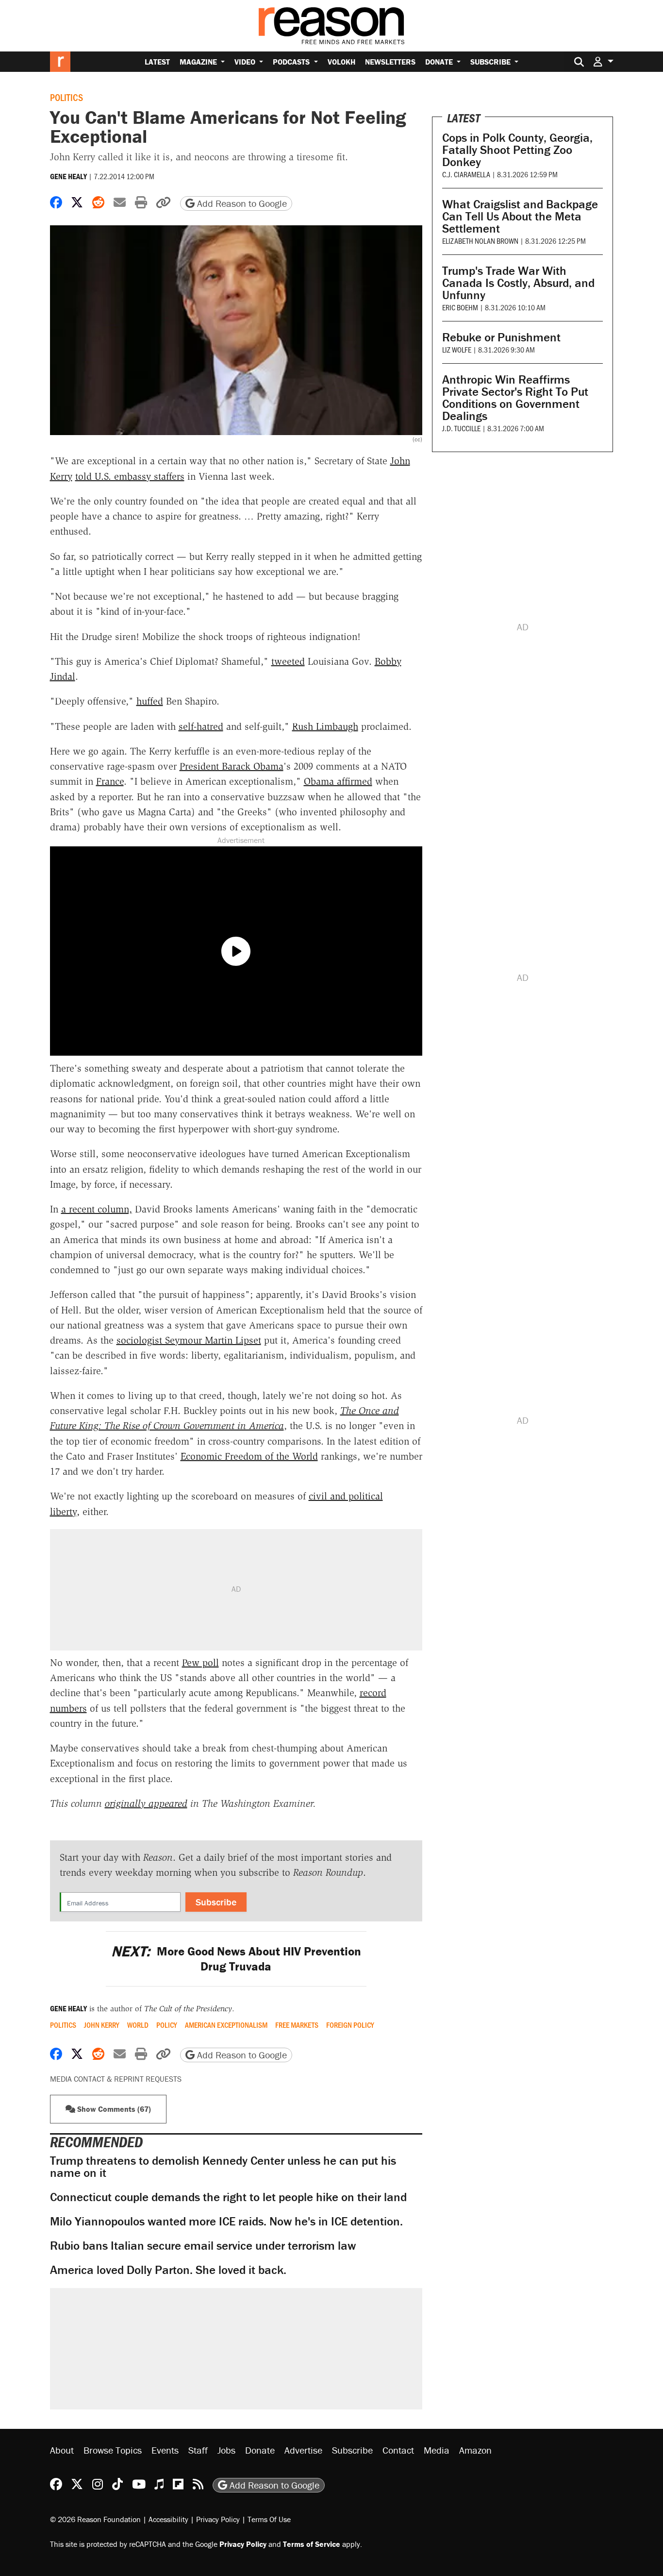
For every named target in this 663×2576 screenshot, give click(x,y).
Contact (398, 2450)
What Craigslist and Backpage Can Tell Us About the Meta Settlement (520, 216)
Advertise (303, 2450)
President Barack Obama (232, 766)
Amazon (475, 2450)
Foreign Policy (350, 2025)
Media (437, 2450)
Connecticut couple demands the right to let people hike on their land (228, 2197)
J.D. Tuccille (461, 428)
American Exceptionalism (226, 2025)
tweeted (288, 661)
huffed (150, 701)
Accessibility (168, 2519)
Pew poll (200, 1663)
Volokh (341, 62)
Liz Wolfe (457, 349)
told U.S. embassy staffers (130, 476)
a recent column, (97, 1209)
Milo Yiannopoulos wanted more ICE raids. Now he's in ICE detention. (226, 2221)
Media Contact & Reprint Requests (116, 2079)
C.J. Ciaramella (466, 174)
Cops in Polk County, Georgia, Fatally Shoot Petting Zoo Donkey (517, 150)
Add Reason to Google (241, 203)
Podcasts (292, 62)
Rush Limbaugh (325, 726)
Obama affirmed (338, 781)
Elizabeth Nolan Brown (480, 241)
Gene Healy (68, 176)
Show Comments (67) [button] (113, 2109)
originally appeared (146, 1803)
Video (246, 62)
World (138, 2025)
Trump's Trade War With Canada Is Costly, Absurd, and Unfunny (518, 283)
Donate (440, 62)
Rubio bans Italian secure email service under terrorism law (203, 2246)
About (62, 2450)
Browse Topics (113, 2450)
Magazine (199, 62)
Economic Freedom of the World (249, 1456)
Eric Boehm (460, 307)
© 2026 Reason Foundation (95, 2519)
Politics (66, 97)
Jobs (226, 2450)
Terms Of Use (269, 2519)
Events (165, 2450)
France (110, 781)
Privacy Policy (218, 2519)
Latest (157, 62)
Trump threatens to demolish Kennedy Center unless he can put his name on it (223, 2167)
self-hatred (201, 726)
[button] (603, 61)
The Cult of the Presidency (188, 2009)
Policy (167, 2025)
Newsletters (390, 62)
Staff (198, 2450)
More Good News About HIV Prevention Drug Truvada (236, 1959)
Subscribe (491, 62)
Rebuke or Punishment (501, 337)
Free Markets (297, 2025)
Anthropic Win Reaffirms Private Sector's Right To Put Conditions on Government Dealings (515, 398)
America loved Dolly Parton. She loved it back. (168, 2270)
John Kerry (102, 2025)
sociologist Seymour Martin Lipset (189, 1340)
